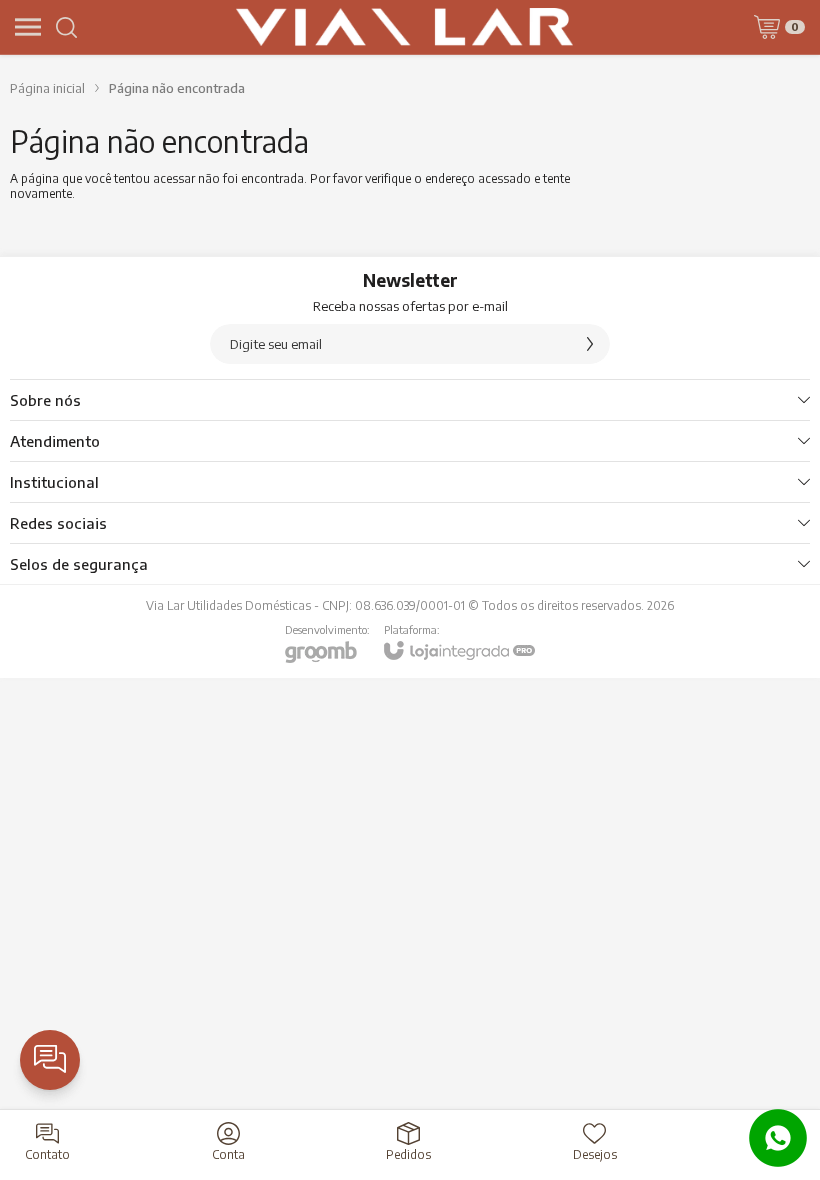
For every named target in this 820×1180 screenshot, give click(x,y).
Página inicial (47, 88)
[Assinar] (590, 344)
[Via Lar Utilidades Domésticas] (405, 27)
